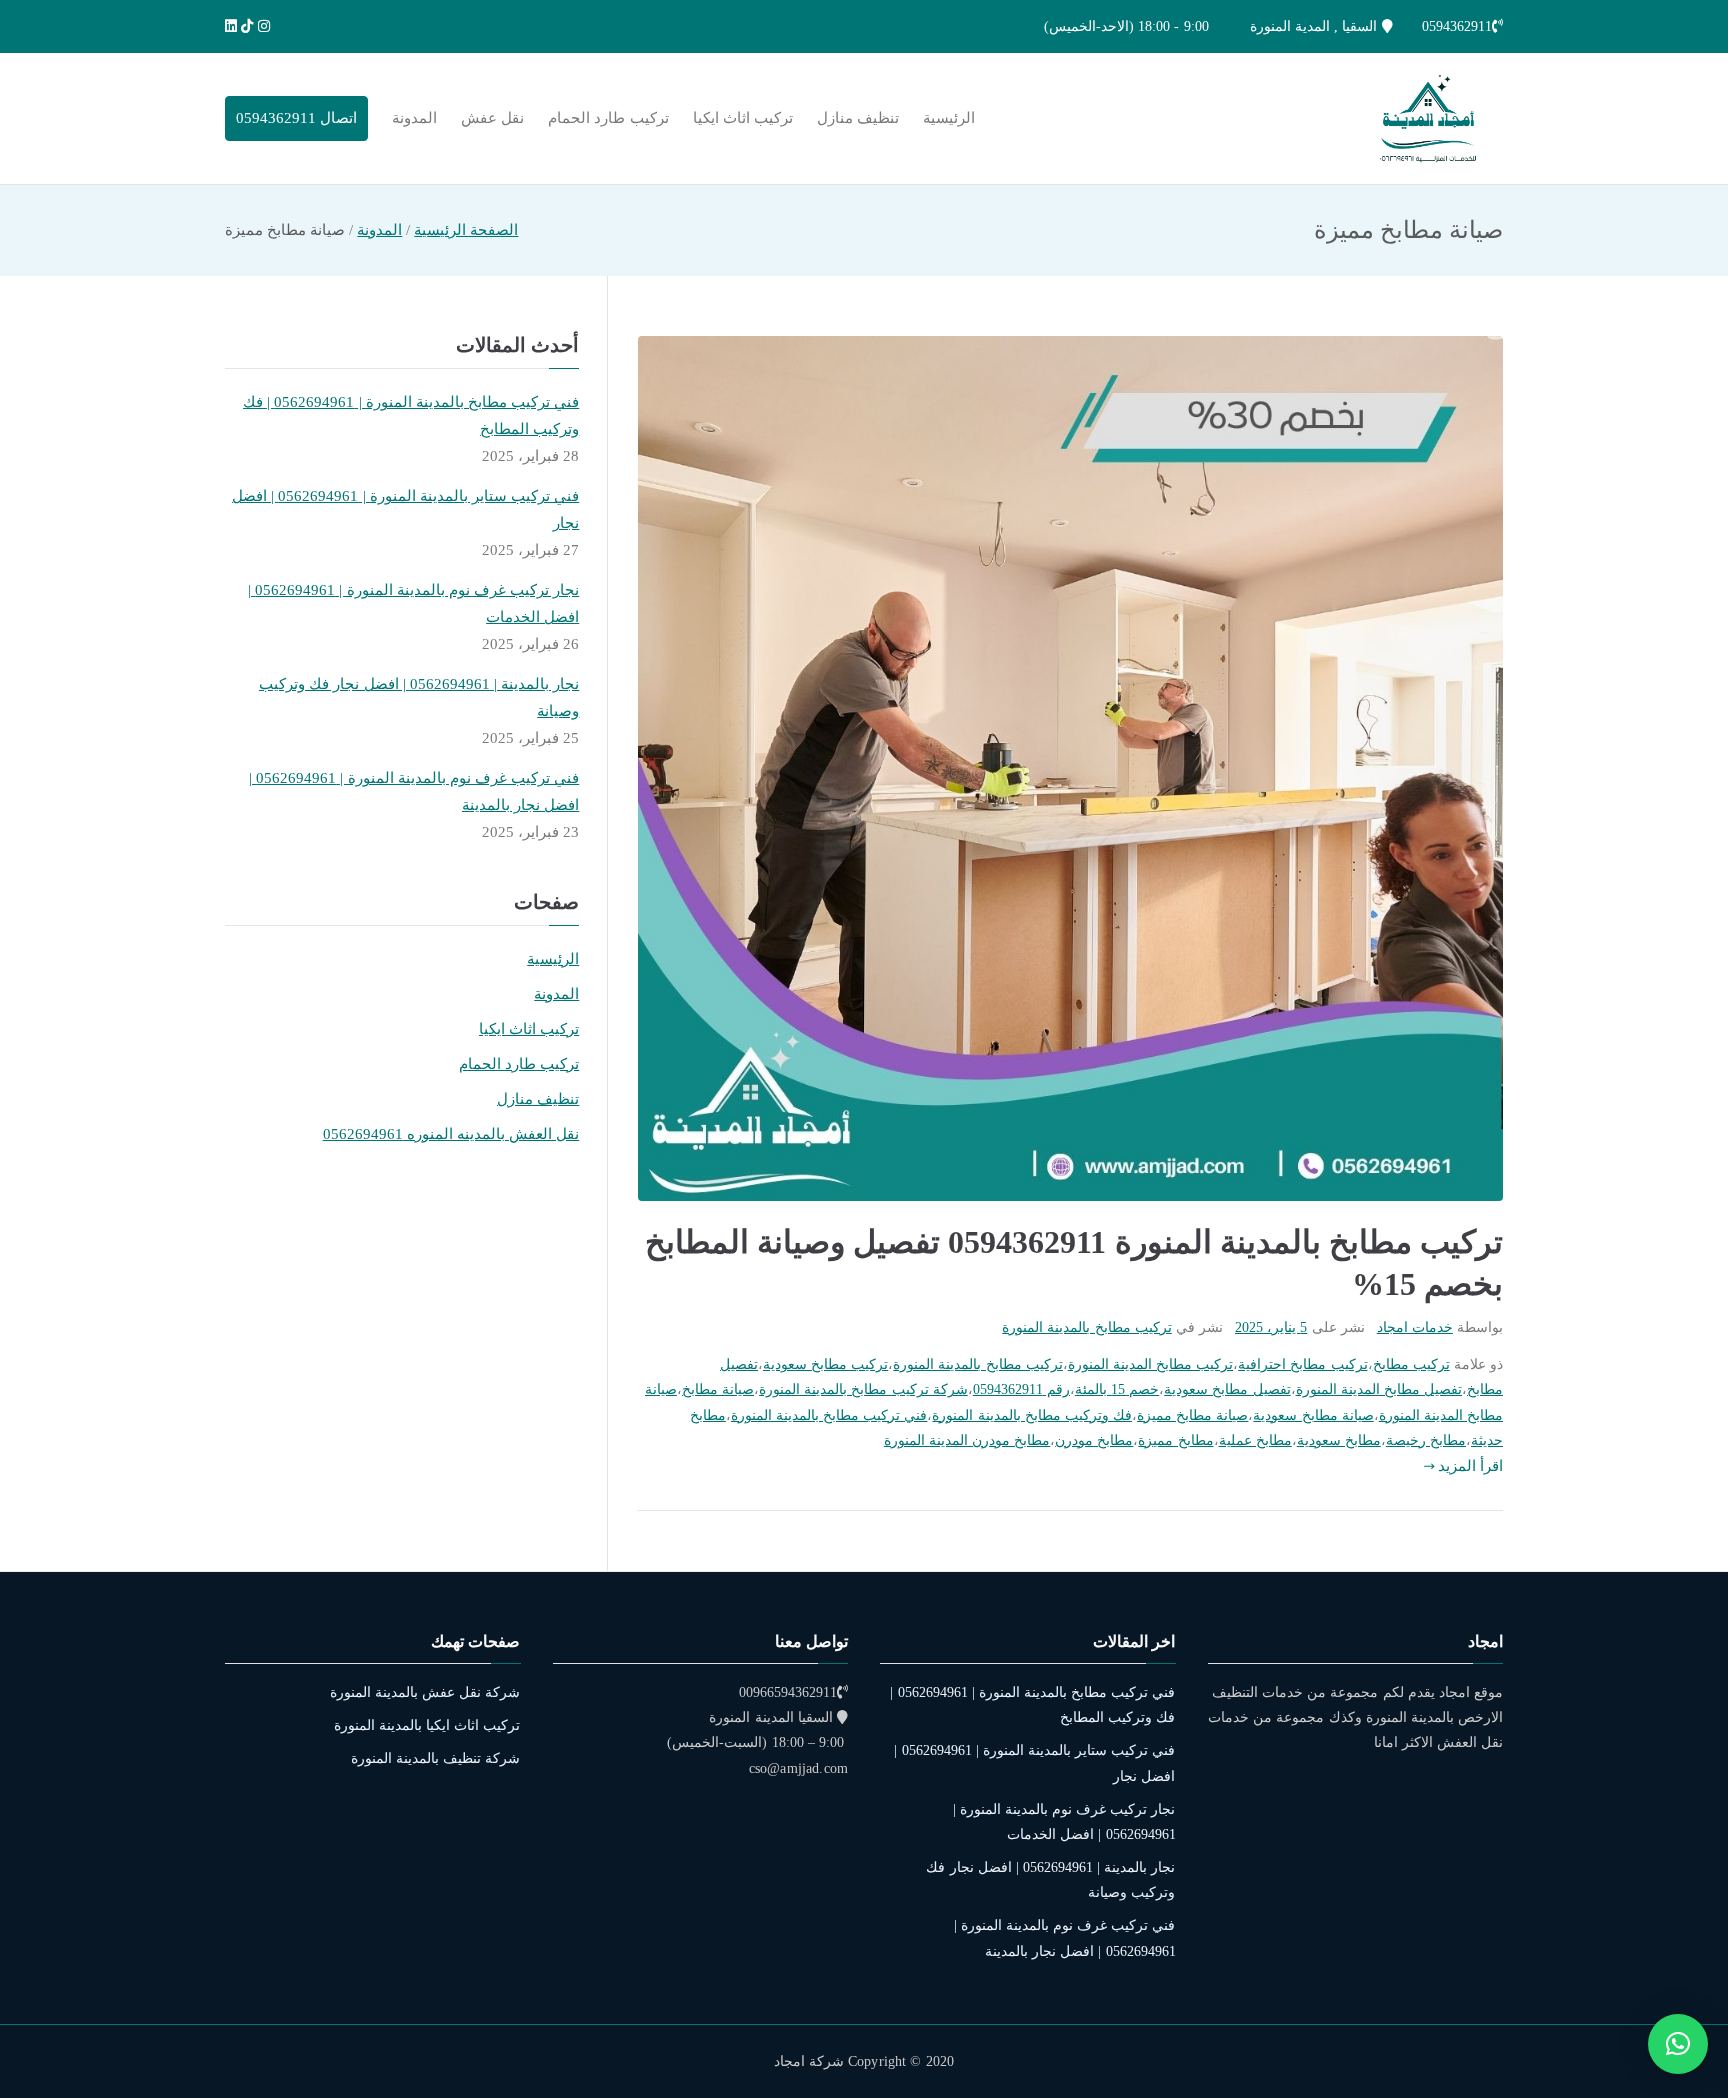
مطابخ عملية (1255, 1440)
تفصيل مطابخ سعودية (1227, 1389)
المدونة (414, 118)
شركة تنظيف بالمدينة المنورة (435, 1758)
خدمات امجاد (1415, 1327)
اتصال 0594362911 (296, 118)
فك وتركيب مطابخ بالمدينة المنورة (1032, 1415)
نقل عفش (492, 118)
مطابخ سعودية (1339, 1440)
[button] (1678, 2044)
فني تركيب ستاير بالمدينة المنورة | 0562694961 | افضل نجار (405, 509)
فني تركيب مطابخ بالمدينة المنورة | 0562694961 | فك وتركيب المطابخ (411, 415)
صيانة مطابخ (718, 1389)
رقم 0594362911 (1021, 1389)
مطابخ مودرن (1094, 1440)
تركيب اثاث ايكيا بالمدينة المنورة (427, 1725)
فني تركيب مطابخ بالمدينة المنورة (829, 1415)
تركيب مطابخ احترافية (1302, 1364)
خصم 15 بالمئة (1117, 1389)
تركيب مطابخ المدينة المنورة (1150, 1364)
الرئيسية (949, 118)
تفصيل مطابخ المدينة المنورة (1379, 1389)
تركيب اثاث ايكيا (743, 118)
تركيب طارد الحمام (608, 118)
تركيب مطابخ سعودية (825, 1364)
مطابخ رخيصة (1426, 1440)
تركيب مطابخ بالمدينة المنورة (1086, 1327)
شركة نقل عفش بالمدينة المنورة (425, 1692)
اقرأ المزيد (1470, 1466)
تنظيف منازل (858, 118)
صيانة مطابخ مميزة (1192, 1415)
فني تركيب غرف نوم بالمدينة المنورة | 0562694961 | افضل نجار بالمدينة (414, 791)
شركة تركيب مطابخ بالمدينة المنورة (863, 1389)
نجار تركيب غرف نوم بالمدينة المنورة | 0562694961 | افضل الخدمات (413, 603)
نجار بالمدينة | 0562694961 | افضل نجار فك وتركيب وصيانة (419, 697)
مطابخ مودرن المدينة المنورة (967, 1440)
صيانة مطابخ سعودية (1313, 1415)
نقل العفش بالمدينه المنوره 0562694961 (451, 1134)
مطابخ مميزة (1175, 1440)
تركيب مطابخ (1411, 1364)
